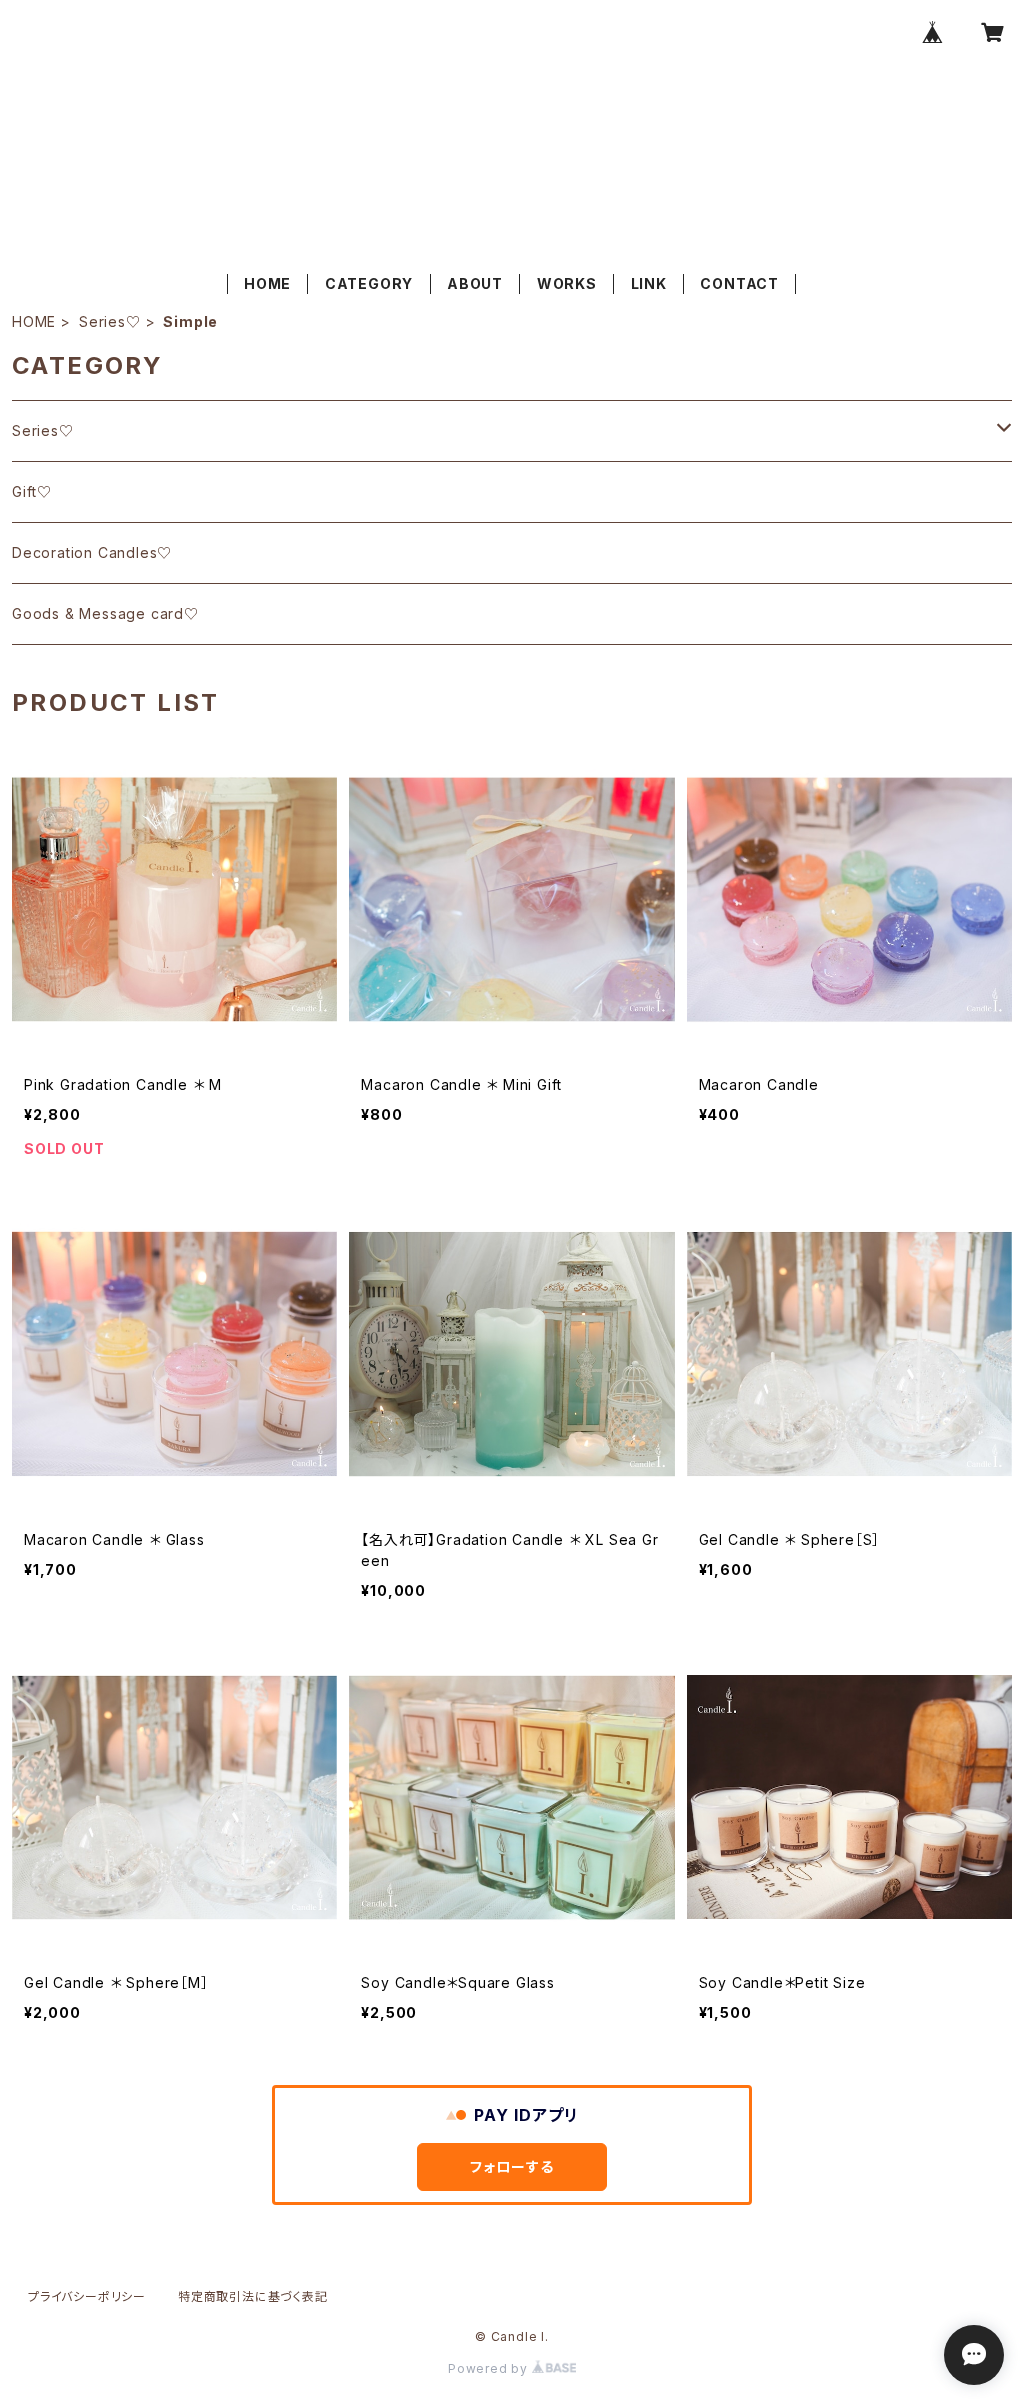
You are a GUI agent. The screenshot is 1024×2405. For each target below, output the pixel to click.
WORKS (567, 283)
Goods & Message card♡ (105, 613)
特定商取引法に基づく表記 (253, 2296)
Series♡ (110, 321)
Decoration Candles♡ (92, 552)
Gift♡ (32, 491)
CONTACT (739, 283)
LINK (649, 283)
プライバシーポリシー (87, 2296)
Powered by (490, 2368)
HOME (267, 283)
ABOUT (475, 283)
